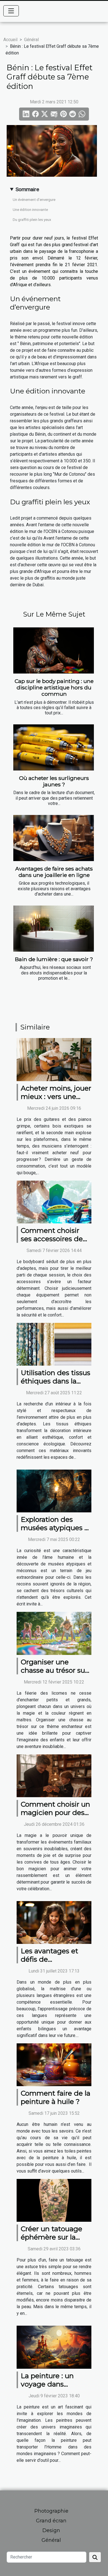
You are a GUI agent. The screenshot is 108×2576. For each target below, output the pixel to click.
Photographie (51, 2511)
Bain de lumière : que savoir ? (54, 959)
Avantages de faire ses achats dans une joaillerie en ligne (54, 872)
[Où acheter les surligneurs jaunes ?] (54, 747)
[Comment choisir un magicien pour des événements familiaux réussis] (54, 1775)
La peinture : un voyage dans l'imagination (47, 2384)
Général (31, 40)
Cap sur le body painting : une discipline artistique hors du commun (54, 687)
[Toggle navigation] (11, 11)
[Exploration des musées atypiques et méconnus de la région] (54, 1491)
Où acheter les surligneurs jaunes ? (54, 781)
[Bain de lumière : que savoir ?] (54, 929)
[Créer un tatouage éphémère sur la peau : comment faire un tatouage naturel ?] (54, 2200)
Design (51, 2530)
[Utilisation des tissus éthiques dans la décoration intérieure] (54, 1344)
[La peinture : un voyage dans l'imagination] (54, 2347)
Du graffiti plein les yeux (32, 220)
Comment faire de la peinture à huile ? (56, 2097)
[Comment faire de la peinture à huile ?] (54, 2064)
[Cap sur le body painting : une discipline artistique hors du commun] (54, 650)
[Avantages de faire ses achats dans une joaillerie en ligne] (54, 838)
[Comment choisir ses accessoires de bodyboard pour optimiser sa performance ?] (54, 1202)
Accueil (10, 40)
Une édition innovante (30, 210)
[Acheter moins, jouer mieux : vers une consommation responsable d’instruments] (54, 1059)
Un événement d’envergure (34, 200)
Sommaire (27, 189)
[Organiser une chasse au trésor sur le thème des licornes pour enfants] (54, 1633)
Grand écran (51, 2521)
